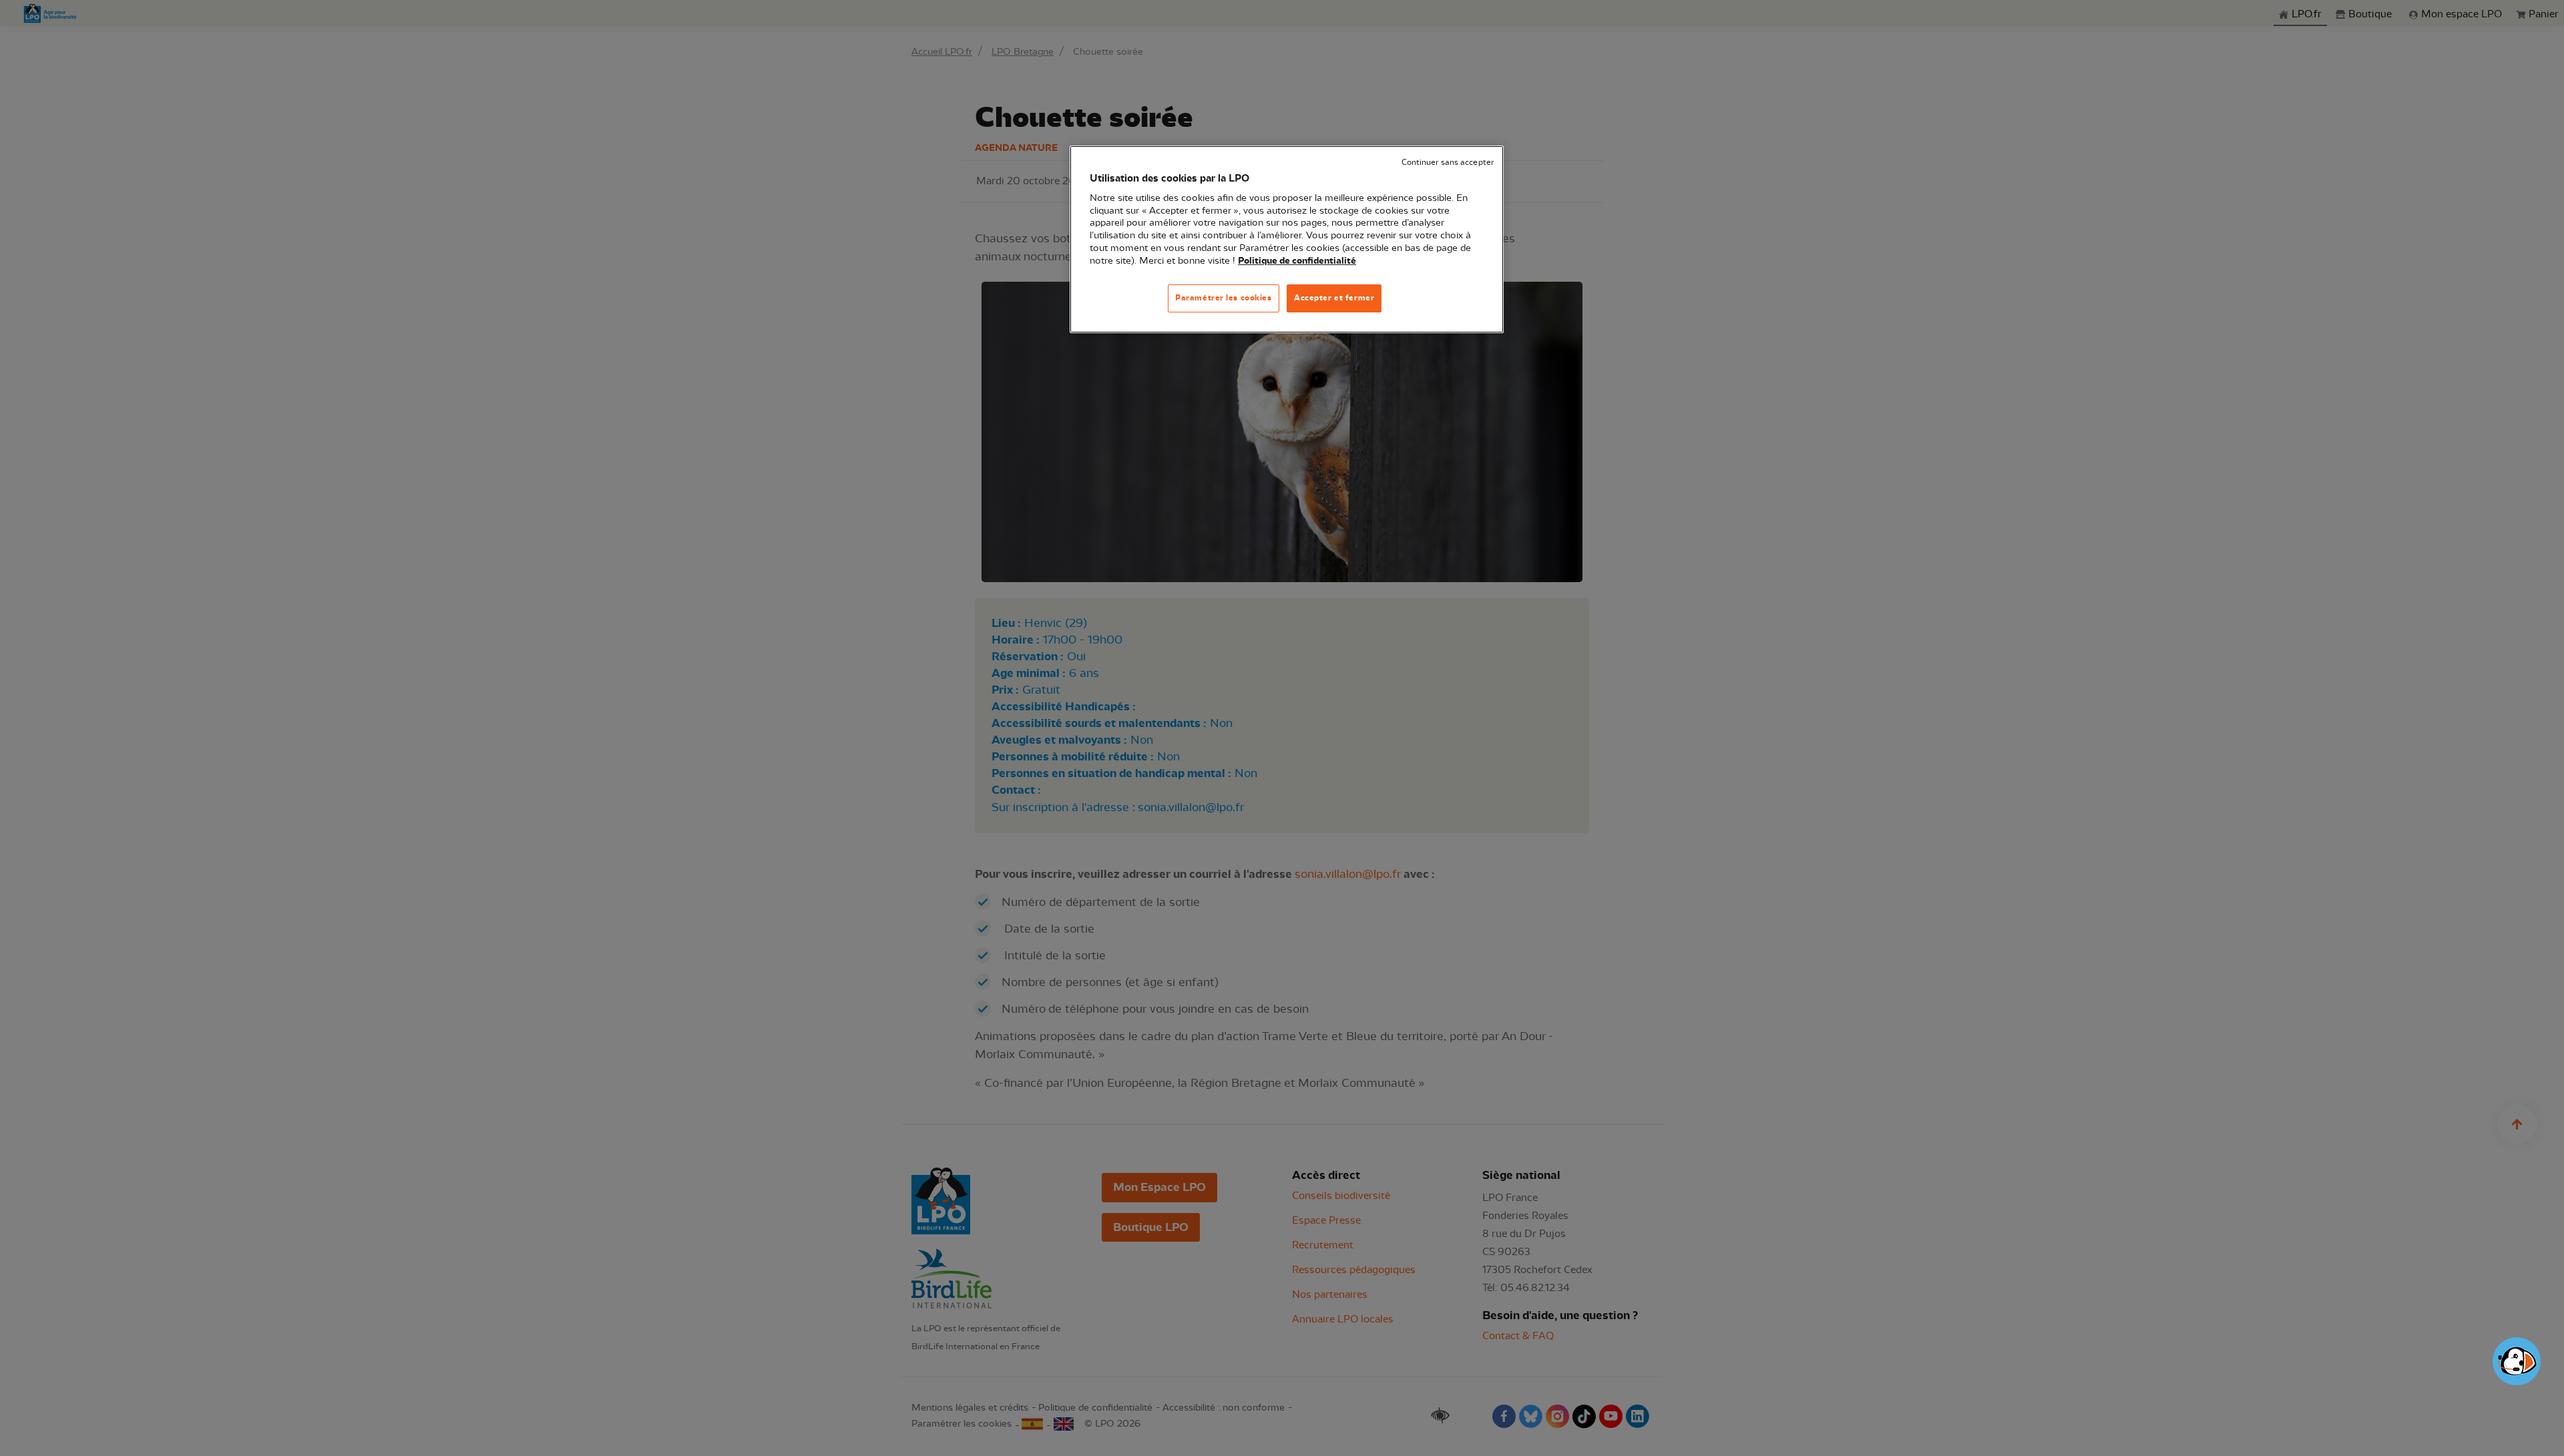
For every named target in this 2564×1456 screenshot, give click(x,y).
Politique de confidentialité (1297, 261)
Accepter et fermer (1334, 298)
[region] (1287, 239)
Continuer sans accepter (1448, 163)
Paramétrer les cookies (1224, 298)
